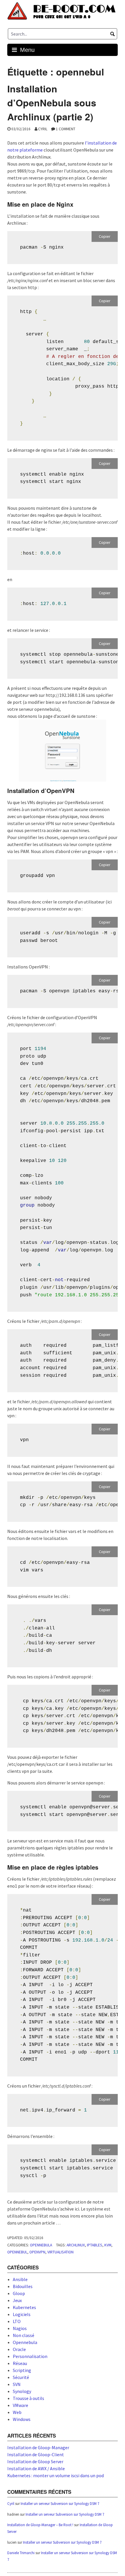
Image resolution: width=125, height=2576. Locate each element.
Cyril (43, 129)
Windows (22, 2419)
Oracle (19, 2349)
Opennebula (41, 2245)
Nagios (20, 2328)
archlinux (76, 2245)
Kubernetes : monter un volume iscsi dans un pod (56, 2475)
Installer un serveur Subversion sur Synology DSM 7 (60, 2504)
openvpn (37, 2252)
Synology (22, 2391)
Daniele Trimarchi (21, 2553)
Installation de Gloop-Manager (38, 2447)
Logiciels (22, 2314)
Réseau (20, 2363)
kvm (108, 2245)
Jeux (17, 2300)
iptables (95, 2245)
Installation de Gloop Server (35, 2461)
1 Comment (66, 129)
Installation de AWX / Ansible (36, 2468)
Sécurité (21, 2377)
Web (17, 2412)
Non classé (24, 2335)
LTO (17, 2321)
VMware (20, 2405)
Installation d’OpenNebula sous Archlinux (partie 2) (52, 103)
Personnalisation (30, 2356)
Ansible (20, 2279)
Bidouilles (23, 2286)
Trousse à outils (28, 2398)
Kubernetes (24, 2307)
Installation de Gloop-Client (36, 2454)
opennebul (17, 2252)
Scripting (22, 2370)
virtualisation (60, 2252)
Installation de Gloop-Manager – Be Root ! (40, 2525)
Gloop (19, 2293)
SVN (17, 2384)
